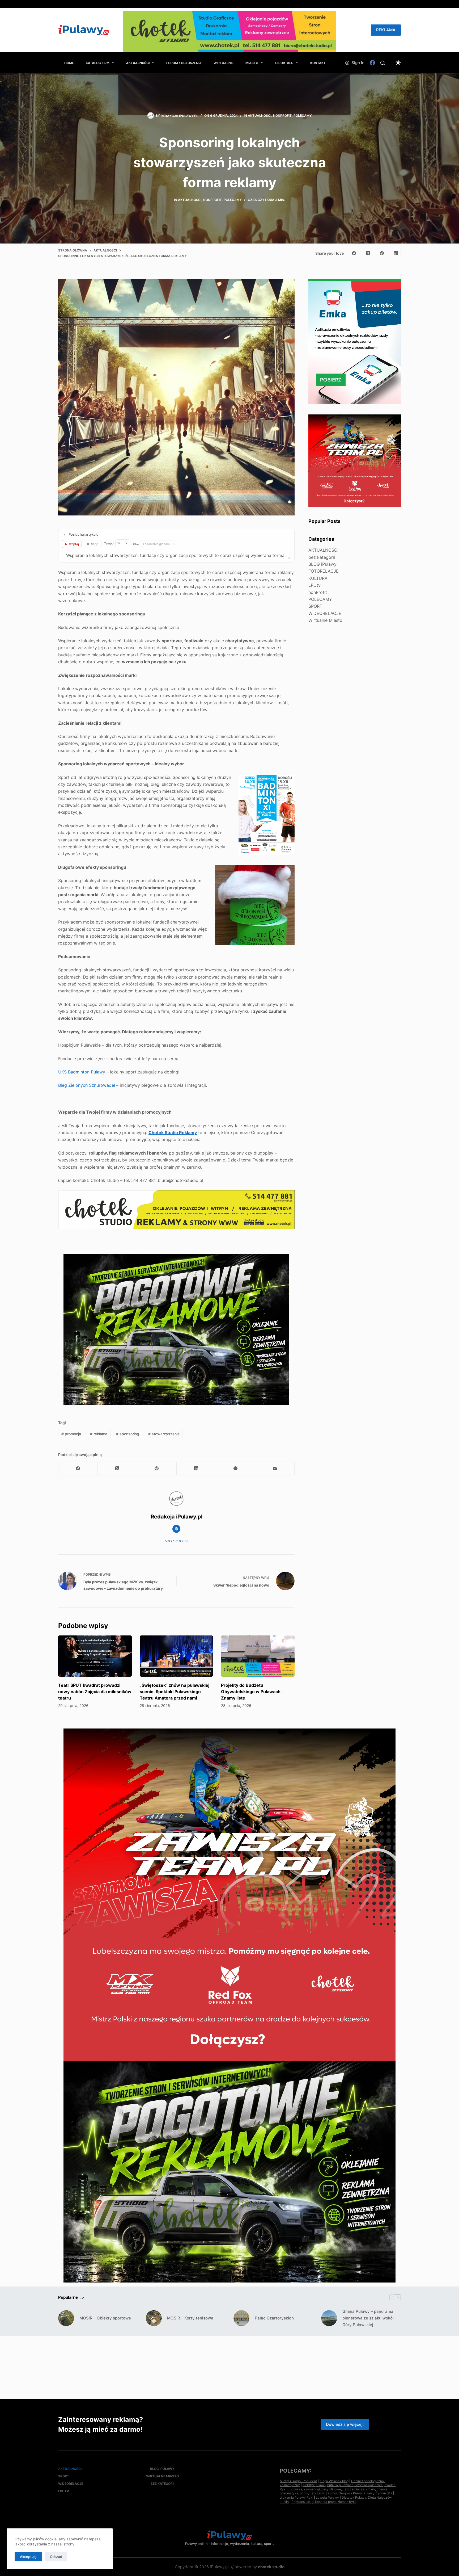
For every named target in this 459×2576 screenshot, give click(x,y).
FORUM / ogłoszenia (184, 63)
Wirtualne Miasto (325, 620)
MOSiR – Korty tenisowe (190, 2318)
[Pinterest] (382, 253)
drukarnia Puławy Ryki (296, 2497)
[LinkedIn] (396, 253)
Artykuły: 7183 (177, 1541)
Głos (136, 544)
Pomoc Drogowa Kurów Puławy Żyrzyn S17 (360, 2493)
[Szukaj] (383, 63)
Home (69, 63)
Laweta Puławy (327, 2497)
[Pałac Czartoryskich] (241, 2318)
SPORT (315, 606)
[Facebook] (372, 63)
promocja (71, 1434)
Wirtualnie (224, 63)
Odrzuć (56, 2557)
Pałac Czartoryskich (274, 2318)
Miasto (252, 63)
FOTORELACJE (324, 571)
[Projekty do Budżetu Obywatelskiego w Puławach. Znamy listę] (258, 1656)
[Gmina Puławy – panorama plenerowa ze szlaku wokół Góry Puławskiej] (329, 2318)
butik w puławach (340, 2485)
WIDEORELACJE (325, 613)
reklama (99, 1434)
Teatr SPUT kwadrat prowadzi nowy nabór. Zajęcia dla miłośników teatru (95, 1692)
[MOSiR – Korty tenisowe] (154, 2318)
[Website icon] (176, 1529)
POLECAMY (303, 116)
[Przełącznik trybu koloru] (398, 63)
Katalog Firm (98, 63)
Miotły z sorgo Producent (298, 2481)
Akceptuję (28, 2557)
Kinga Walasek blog (334, 2481)
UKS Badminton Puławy (82, 1072)
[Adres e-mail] (275, 1469)
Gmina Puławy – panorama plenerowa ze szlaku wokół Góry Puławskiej (368, 2318)
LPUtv (314, 585)
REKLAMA (386, 30)
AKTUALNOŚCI (138, 63)
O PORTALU (284, 63)
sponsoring (128, 1434)
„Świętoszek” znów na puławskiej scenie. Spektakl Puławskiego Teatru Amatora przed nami (175, 1692)
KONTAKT (318, 63)
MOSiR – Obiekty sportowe (105, 2318)
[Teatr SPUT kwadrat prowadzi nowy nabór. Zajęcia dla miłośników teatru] (95, 1656)
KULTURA (318, 578)
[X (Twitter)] (368, 253)
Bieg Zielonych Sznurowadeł (87, 1085)
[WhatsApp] (236, 1469)
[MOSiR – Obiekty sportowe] (66, 2318)
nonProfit (282, 116)
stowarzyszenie (164, 1434)
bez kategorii (322, 557)
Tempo (109, 543)
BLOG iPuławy (322, 564)
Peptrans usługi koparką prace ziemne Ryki (324, 2502)
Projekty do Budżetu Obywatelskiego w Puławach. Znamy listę (251, 1692)
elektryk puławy (314, 2485)
